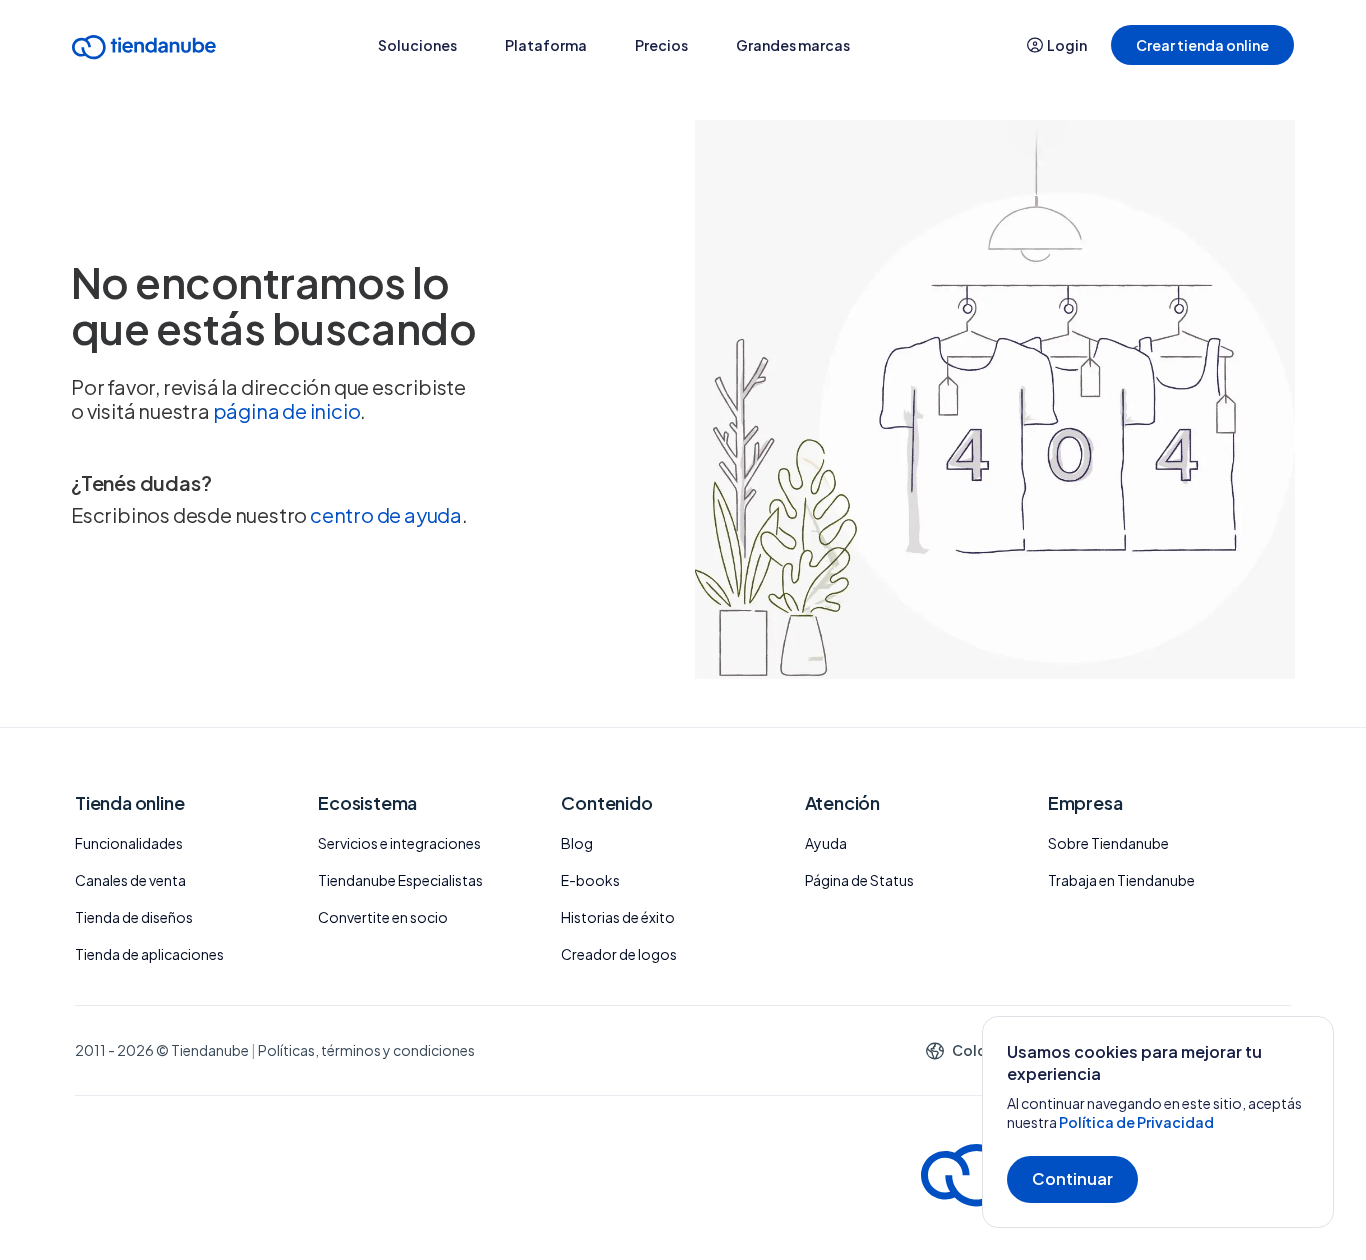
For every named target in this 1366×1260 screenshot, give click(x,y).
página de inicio (287, 410)
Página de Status (859, 880)
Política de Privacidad (1136, 1122)
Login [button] (1067, 45)
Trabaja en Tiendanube (1121, 880)
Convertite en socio (383, 917)
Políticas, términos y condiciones (366, 1050)
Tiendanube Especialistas (400, 880)
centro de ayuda (386, 514)
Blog (577, 843)
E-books (590, 880)
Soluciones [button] (417, 45)
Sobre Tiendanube (1108, 843)
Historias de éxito (618, 917)
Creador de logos (619, 954)
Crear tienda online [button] (1202, 45)
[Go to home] (144, 50)
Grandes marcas (793, 45)
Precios (661, 45)
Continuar (1072, 1178)
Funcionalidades (129, 843)
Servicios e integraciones (399, 843)
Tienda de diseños (134, 917)
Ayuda (826, 843)
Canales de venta (130, 880)
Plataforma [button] (546, 45)
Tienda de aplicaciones (149, 954)
